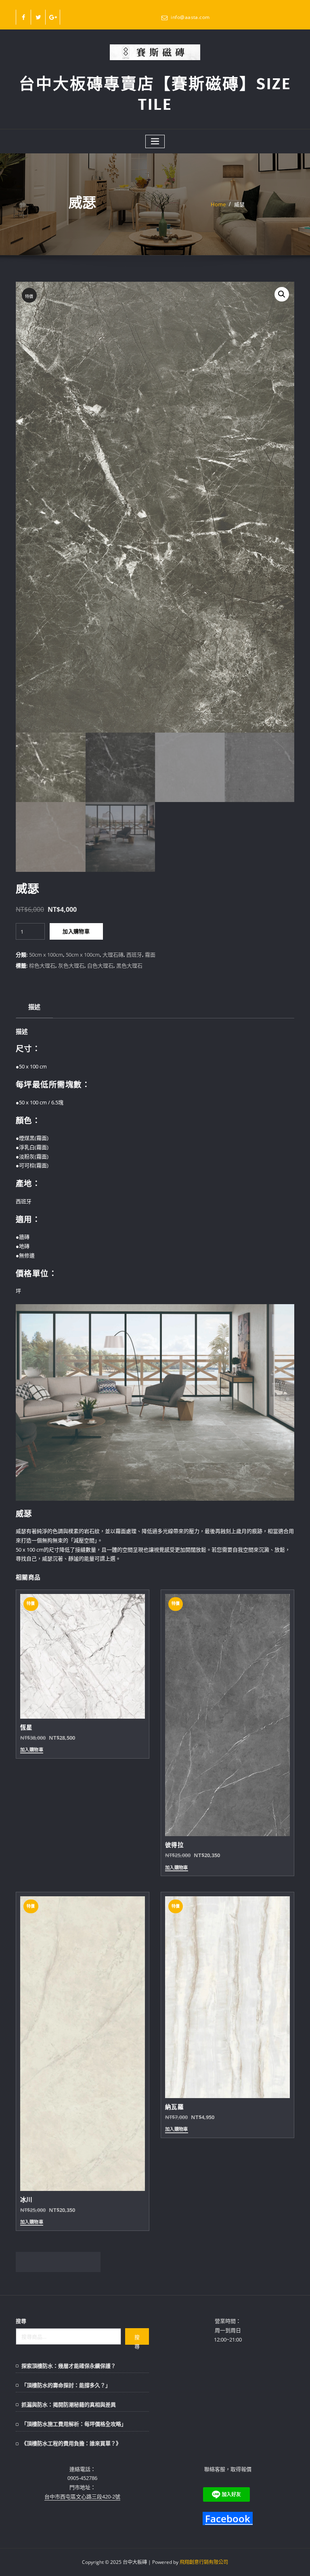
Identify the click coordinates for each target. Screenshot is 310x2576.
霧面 (150, 955)
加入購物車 (76, 931)
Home (218, 204)
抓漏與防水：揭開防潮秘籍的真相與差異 (69, 2404)
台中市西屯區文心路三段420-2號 (82, 2496)
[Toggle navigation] (155, 141)
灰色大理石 (71, 965)
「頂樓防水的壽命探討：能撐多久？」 (66, 2385)
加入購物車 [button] (32, 1750)
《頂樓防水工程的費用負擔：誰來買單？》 (71, 2443)
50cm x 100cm (46, 955)
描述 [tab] (35, 1007)
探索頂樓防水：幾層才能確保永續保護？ (69, 2366)
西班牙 (134, 955)
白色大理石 (100, 965)
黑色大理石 (129, 965)
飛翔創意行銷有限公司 (204, 2562)
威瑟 (239, 204)
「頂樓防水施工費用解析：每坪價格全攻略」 (74, 2424)
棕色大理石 (42, 965)
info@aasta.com (190, 17)
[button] (282, 294)
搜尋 (21, 2321)
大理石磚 (113, 955)
